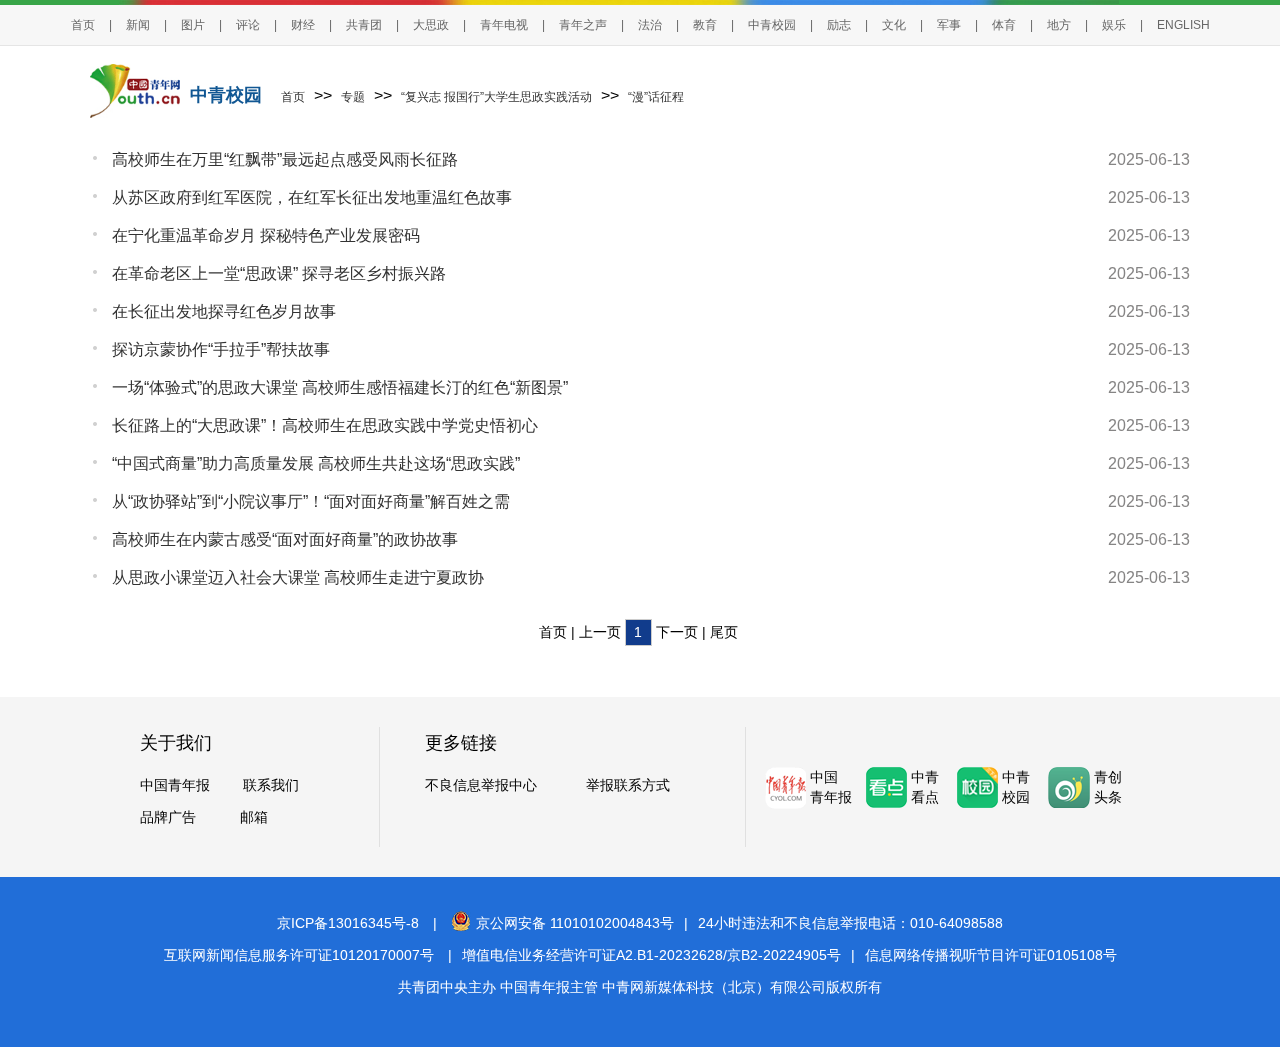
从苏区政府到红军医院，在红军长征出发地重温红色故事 (312, 197)
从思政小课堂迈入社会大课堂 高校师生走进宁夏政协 (298, 577)
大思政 (431, 25)
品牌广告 (168, 817)
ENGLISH (1183, 25)
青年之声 (583, 25)
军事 (949, 25)
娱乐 (1114, 25)
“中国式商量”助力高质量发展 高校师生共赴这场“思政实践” (316, 463)
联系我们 (271, 785)
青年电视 (504, 25)
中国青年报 (175, 785)
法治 (650, 25)
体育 (1004, 25)
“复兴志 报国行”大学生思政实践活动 (496, 97)
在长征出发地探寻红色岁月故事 (224, 311)
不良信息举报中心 (481, 785)
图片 (193, 25)
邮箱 (254, 817)
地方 (1059, 25)
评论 (248, 25)
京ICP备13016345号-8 (348, 923)
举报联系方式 (628, 785)
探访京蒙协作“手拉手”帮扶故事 (221, 349)
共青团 (364, 25)
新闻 (138, 25)
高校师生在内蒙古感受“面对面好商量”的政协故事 (285, 539)
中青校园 (772, 25)
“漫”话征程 (656, 97)
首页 (83, 25)
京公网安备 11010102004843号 (575, 923)
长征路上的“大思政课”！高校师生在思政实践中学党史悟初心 (325, 425)
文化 (894, 25)
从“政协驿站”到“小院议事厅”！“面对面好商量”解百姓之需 (311, 501)
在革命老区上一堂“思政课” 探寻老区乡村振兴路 (279, 273)
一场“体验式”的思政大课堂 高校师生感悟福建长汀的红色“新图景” (340, 387)
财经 (303, 25)
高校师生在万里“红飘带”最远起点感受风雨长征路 (285, 159)
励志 (839, 25)
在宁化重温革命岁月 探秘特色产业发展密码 (266, 235)
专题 (353, 97)
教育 (705, 25)
